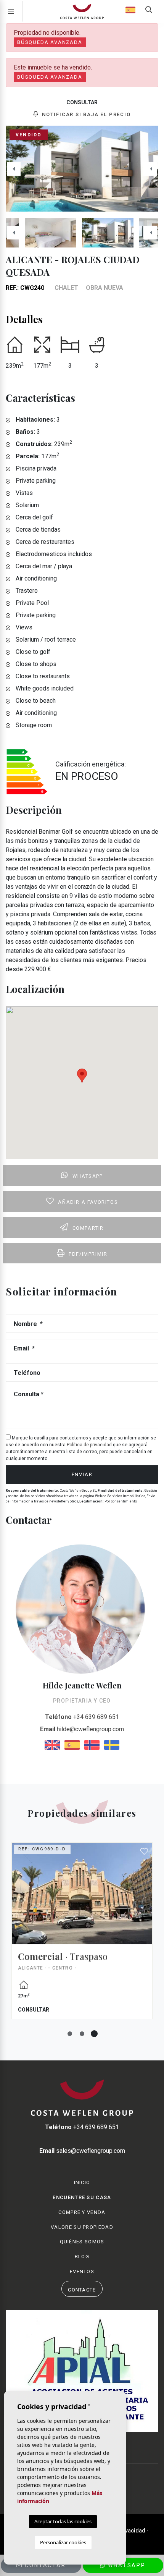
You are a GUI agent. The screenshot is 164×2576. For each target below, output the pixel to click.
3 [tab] (94, 2034)
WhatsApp (126, 2565)
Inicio (82, 2182)
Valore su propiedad (82, 2227)
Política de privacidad (90, 1445)
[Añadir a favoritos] (145, 1852)
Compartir (88, 1228)
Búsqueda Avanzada (50, 42)
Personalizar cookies (63, 2542)
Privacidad (132, 2531)
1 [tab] (70, 2034)
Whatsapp (88, 1176)
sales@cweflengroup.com (82, 2151)
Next (150, 169)
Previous (14, 169)
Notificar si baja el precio (85, 114)
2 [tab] (82, 2034)
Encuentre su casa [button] (82, 2197)
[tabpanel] (82, 1937)
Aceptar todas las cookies (63, 2521)
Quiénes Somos (82, 2242)
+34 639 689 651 (82, 1717)
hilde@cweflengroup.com (82, 1729)
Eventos (82, 2271)
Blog (82, 2257)
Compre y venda (82, 2212)
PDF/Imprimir (88, 1254)
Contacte (82, 2290)
